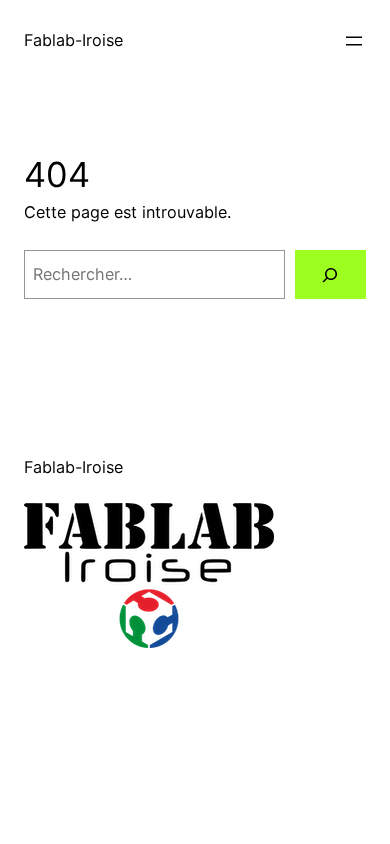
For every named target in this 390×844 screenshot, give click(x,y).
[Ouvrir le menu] (354, 41)
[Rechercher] (330, 275)
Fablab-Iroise (73, 40)
